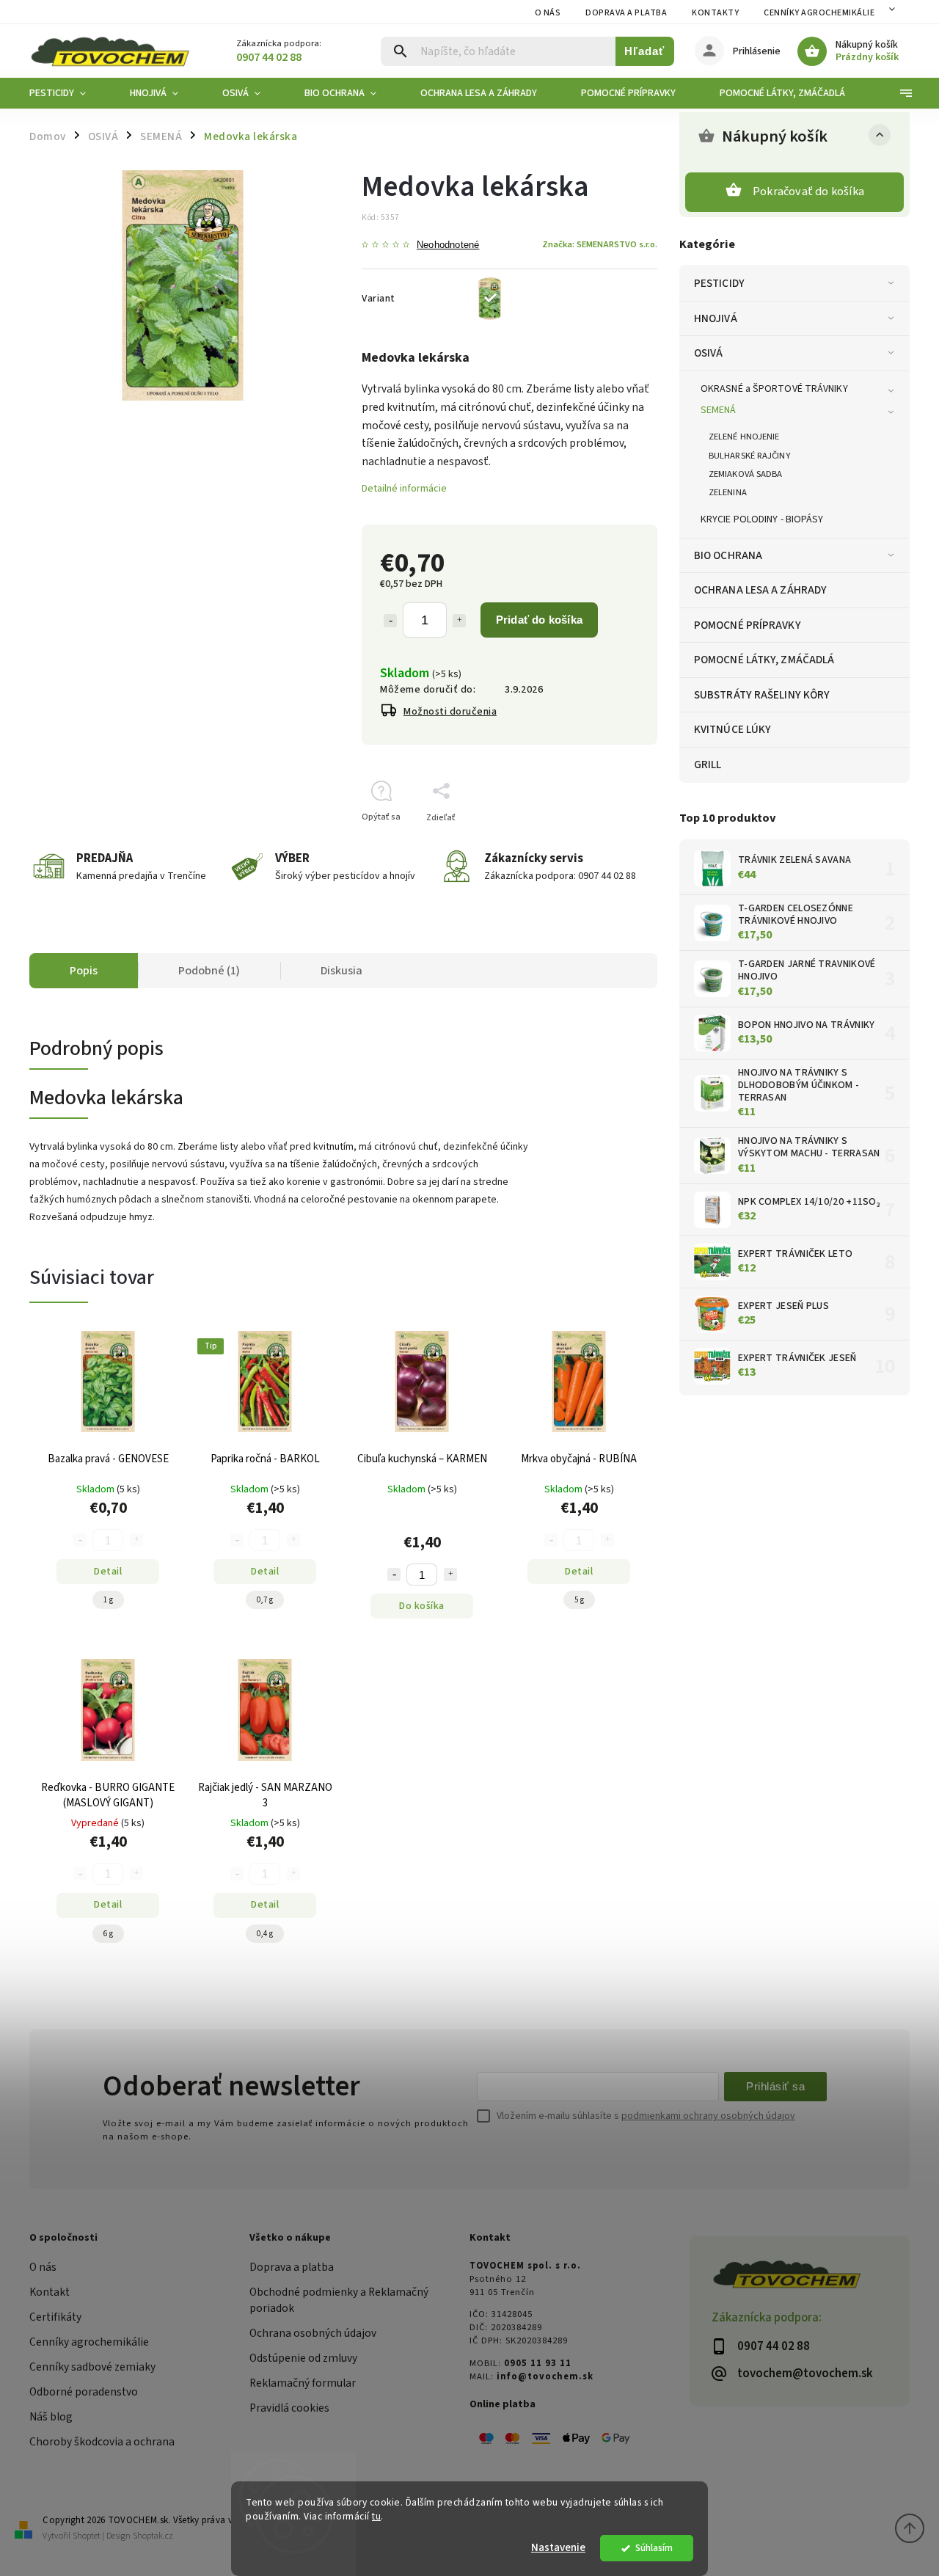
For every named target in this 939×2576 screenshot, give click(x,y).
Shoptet (87, 2536)
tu (376, 2516)
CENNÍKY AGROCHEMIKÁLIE (819, 13)
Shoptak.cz (153, 2536)
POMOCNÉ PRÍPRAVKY (748, 625)
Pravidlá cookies (289, 2408)
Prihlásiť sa (775, 2086)
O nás (548, 13)
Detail (108, 1572)
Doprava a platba (626, 13)
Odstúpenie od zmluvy (303, 2358)
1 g (108, 1600)
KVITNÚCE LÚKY (732, 729)
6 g (108, 1934)
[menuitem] (69, 93)
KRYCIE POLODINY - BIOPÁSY (762, 519)
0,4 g (265, 1934)
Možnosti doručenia (450, 712)
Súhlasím (654, 2548)
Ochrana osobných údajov (313, 2333)
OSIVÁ (709, 353)
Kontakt (50, 2292)
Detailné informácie (404, 489)
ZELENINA (728, 492)
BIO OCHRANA (728, 555)
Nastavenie (558, 2548)
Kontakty (715, 13)
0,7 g (265, 1600)
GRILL (708, 765)
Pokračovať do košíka (808, 191)
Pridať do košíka (539, 620)
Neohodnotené (448, 245)
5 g (579, 1600)
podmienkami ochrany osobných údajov (708, 2116)
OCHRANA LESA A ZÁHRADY (760, 590)
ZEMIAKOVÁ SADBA (746, 474)
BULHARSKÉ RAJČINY (749, 456)
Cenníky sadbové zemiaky (92, 2367)
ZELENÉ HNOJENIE (744, 437)
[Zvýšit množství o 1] (450, 1575)
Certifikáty (55, 2317)
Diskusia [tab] (341, 971)
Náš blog (51, 2417)
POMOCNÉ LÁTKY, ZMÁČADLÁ (764, 660)
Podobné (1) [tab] (209, 971)
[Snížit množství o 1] (394, 1575)
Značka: (600, 244)
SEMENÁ (719, 410)
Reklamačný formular (303, 2383)
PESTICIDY (719, 283)
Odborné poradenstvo (84, 2392)
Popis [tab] (84, 971)
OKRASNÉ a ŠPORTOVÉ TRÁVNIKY (774, 389)
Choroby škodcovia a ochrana (102, 2442)
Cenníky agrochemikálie (89, 2342)
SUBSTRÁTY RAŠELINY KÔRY (762, 695)
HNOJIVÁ (716, 318)
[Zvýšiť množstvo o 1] (459, 621)
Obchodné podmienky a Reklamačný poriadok (339, 2300)
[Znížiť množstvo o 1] (390, 621)
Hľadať (644, 51)
